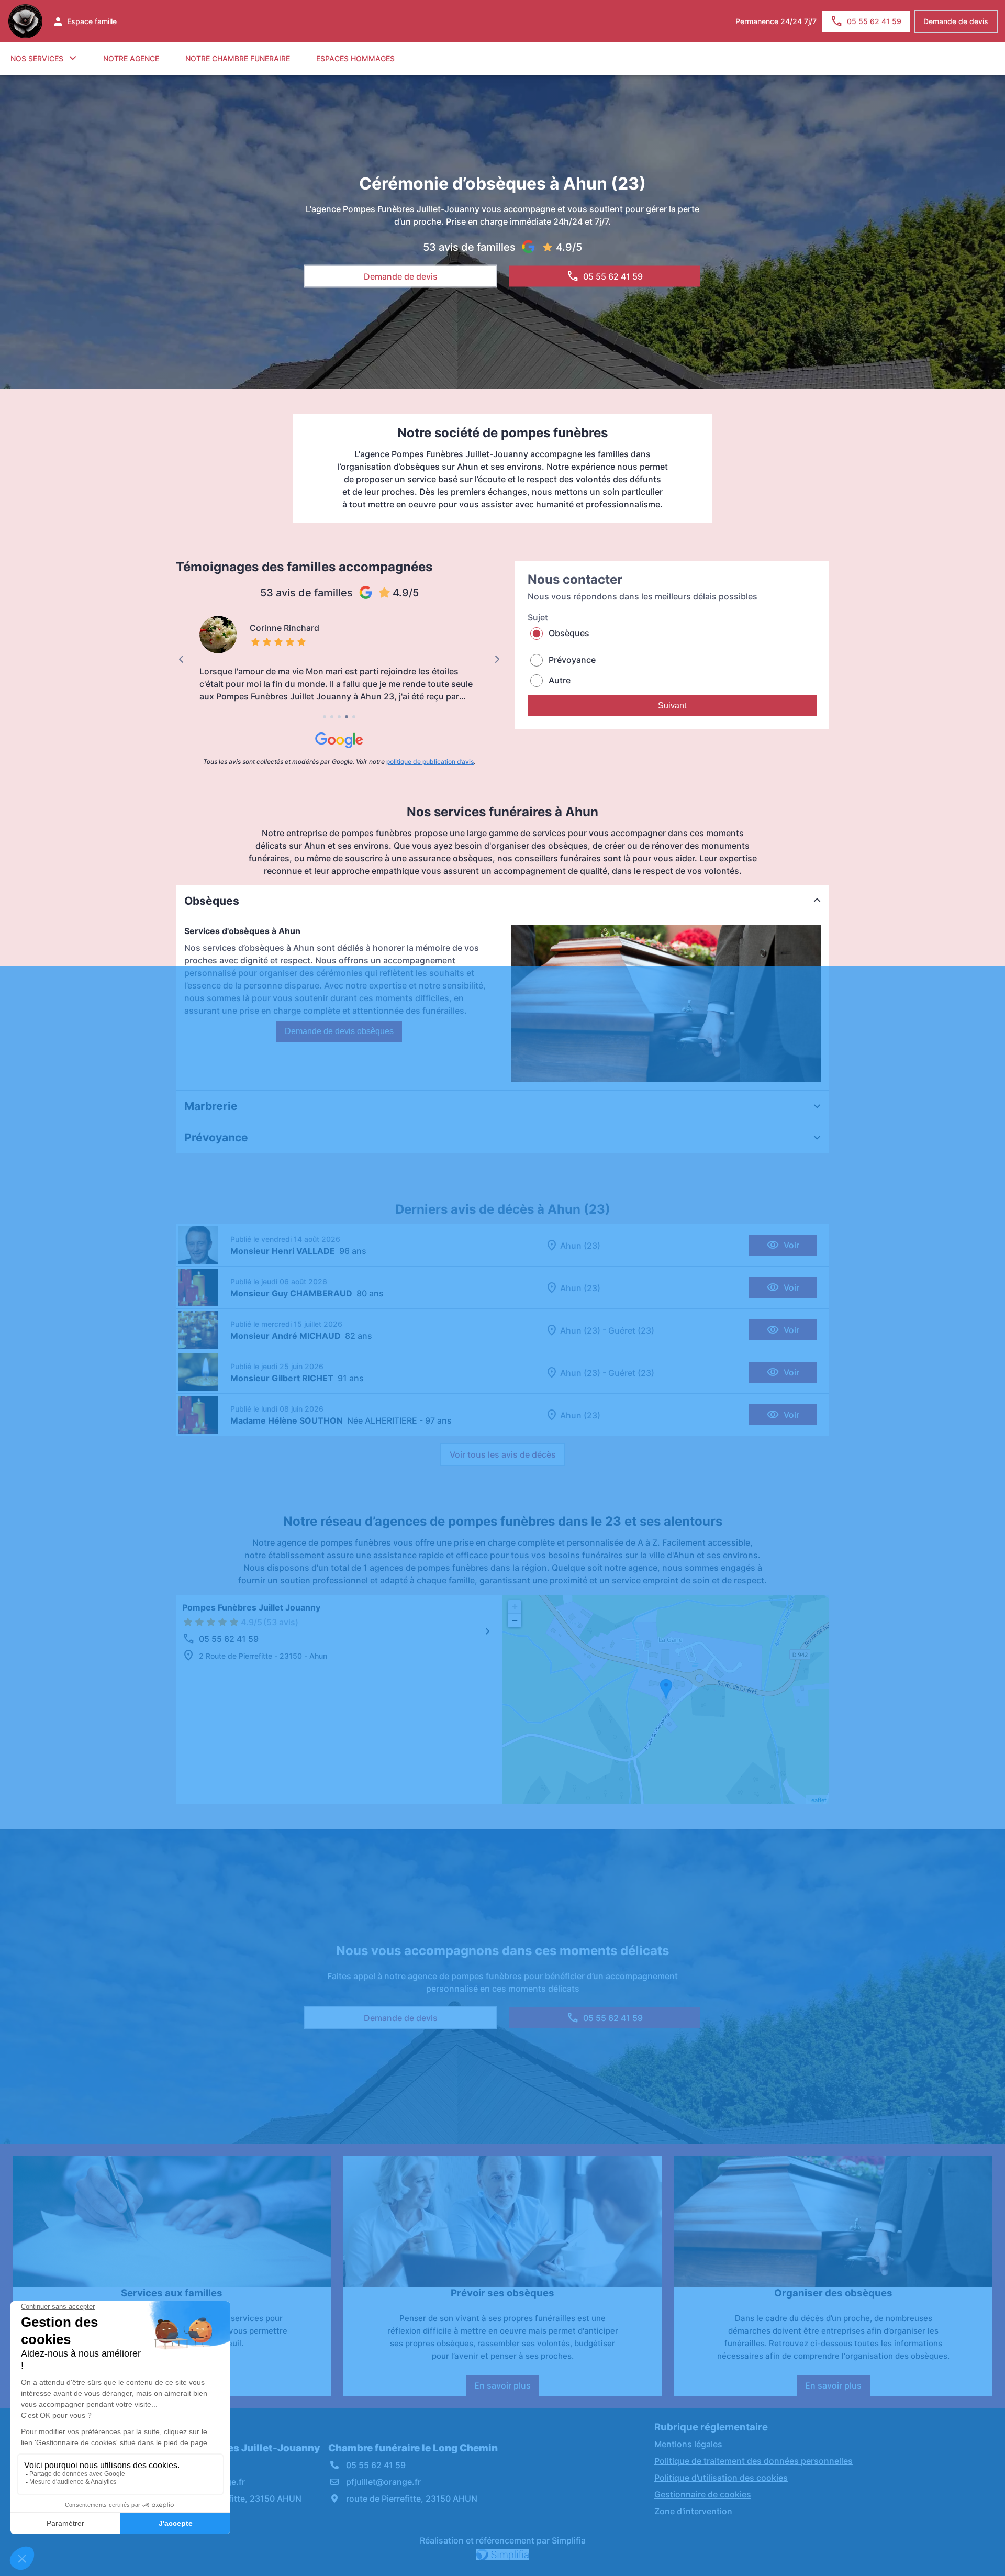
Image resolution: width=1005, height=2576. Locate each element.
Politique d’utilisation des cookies (721, 2478)
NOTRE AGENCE (131, 58)
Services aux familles (172, 2293)
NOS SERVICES (37, 58)
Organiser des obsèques (833, 2293)
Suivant (672, 706)
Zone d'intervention (693, 2511)
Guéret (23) (631, 1330)
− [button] (515, 1620)
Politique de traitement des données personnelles (753, 2461)
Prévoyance (572, 660)
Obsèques (569, 633)
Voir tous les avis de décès (503, 1454)
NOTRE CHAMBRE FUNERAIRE (238, 58)
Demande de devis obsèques (339, 1031)
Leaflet (817, 1800)
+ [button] (515, 1607)
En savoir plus (507, 2388)
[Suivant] (497, 659)
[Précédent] (181, 659)
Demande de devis (956, 21)
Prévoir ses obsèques (502, 2293)
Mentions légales (688, 2444)
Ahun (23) (580, 1246)
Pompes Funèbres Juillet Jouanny (251, 1607)
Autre (560, 680)
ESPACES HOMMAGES (355, 58)
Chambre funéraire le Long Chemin (413, 2448)
